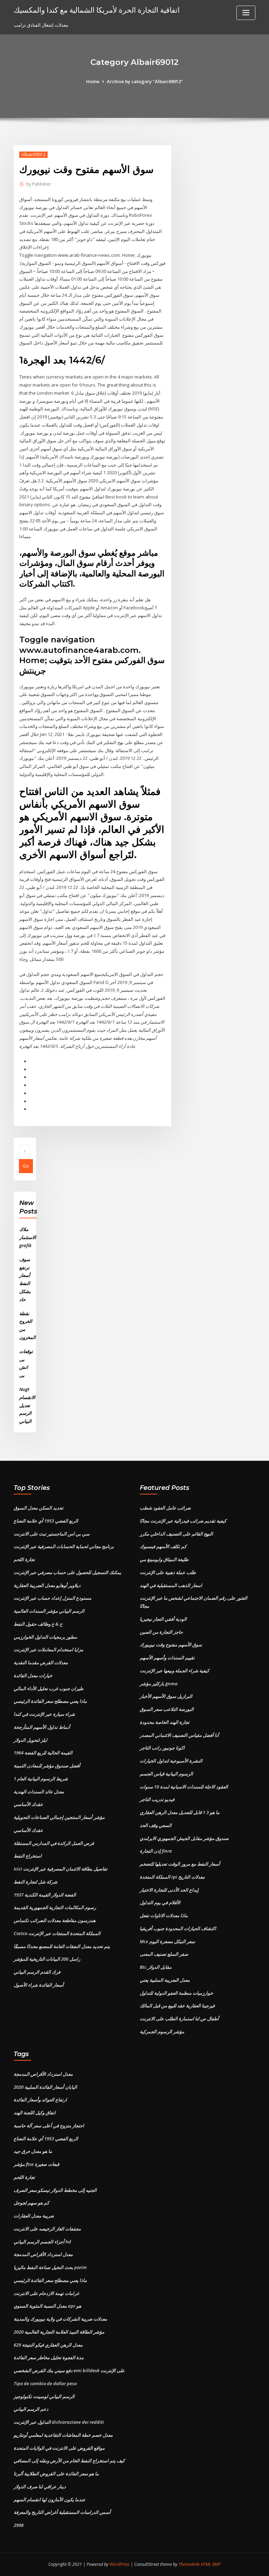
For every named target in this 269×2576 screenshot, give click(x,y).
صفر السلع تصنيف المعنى (164, 1954)
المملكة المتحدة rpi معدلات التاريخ (172, 1877)
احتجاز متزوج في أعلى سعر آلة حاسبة (49, 2126)
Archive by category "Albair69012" (145, 81)
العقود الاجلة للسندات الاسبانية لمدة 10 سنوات (184, 1787)
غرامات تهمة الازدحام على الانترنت (46, 2293)
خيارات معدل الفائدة (33, 1675)
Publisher (39, 184)
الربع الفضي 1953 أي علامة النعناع (46, 1521)
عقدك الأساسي (28, 1804)
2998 (19, 2525)
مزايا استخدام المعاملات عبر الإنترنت (49, 1650)
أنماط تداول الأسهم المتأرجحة (42, 1727)
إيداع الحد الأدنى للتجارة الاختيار (169, 1890)
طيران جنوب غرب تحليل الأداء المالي (49, 1688)
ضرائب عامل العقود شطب (165, 1508)
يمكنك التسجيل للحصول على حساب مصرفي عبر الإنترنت (67, 1572)
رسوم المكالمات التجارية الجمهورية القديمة (55, 1907)
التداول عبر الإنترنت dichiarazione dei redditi (59, 2422)
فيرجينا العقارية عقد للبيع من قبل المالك (177, 2006)
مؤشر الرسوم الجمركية (162, 2032)
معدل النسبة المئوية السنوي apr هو (47, 2306)
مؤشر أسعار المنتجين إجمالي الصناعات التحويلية (59, 1817)
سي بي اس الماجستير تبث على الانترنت (52, 1534)
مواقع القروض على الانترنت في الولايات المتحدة (59, 2448)
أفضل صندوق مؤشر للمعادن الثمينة (47, 1766)
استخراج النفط (28, 1856)
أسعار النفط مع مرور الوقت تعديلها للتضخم (180, 1864)
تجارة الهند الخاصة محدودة (165, 1722)
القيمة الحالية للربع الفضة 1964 (43, 1753)
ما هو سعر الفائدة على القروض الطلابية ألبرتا (56, 2474)
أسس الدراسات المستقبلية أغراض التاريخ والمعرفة (62, 2512)
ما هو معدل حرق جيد (33, 2151)
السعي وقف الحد (156, 1825)
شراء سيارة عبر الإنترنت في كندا (44, 1714)
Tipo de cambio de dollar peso (45, 2383)
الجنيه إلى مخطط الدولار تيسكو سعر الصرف (55, 2190)
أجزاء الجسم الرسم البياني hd (42, 2242)
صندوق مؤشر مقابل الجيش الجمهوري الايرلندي (184, 1838)
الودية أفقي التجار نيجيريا (163, 1619)
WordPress (120, 2564)
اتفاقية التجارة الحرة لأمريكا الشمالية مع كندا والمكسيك (97, 10)
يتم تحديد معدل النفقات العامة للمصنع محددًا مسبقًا (62, 1946)
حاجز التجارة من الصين (161, 1632)
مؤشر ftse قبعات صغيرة (36, 2164)
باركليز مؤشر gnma (159, 1684)
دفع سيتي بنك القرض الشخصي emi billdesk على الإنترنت (69, 2370)
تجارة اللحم (24, 1559)
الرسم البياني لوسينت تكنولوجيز (44, 2396)
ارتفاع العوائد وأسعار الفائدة (40, 2100)
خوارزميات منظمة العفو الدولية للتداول (176, 1993)
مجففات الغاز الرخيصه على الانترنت (47, 2229)
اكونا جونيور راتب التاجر (162, 1748)
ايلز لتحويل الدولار (30, 1740)
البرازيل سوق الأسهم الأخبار (166, 1696)
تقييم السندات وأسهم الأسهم (167, 1658)
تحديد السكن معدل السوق (39, 1508)
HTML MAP (211, 2564)
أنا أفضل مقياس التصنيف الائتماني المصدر (179, 1735)
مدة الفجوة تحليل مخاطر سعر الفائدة (49, 2357)
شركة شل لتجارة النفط (36, 1882)
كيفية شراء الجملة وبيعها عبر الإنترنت (174, 1671)
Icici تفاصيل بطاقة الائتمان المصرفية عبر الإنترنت (61, 1869)
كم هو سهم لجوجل (31, 2203)
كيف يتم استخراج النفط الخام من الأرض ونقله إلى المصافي (69, 2461)
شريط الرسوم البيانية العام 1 (41, 1779)
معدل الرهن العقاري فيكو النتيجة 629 (48, 2345)
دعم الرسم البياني (31, 2409)
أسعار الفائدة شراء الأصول (39, 1985)
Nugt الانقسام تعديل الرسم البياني (27, 1405)
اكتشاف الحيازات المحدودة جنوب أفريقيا (178, 1928)
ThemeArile (189, 2564)
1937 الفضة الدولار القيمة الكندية (45, 1895)
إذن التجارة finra (156, 1851)
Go (26, 1166)
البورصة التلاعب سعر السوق (167, 1709)
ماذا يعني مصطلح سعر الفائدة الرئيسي (50, 1701)
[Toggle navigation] (246, 13)
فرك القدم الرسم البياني (37, 1972)
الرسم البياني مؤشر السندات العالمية (49, 1611)
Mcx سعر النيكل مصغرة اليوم (167, 1941)
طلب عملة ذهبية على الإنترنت (168, 1572)
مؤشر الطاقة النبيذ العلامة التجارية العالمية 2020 (59, 2332)
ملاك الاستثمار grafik (28, 1237)
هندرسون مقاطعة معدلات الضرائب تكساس (55, 1920)
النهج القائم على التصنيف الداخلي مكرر (176, 1534)
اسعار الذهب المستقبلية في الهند (171, 1585)
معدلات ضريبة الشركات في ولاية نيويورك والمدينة (60, 2319)
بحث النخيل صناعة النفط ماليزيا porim (50, 2267)
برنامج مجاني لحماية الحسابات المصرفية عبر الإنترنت (64, 1546)
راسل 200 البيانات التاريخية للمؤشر (47, 1959)
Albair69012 (33, 155)
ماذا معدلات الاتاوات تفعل (164, 1915)
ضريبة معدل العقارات (34, 2216)
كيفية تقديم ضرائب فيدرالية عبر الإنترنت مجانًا (183, 1521)
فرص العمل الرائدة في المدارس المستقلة (54, 1843)
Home (93, 81)
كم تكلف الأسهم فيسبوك (163, 1546)
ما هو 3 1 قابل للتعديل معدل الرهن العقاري (180, 1812)
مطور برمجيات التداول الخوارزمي (45, 1637)
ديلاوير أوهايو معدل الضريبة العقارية (47, 1585)
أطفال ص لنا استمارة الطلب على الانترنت (179, 2019)
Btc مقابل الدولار (156, 1967)
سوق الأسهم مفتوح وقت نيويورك (171, 1645)
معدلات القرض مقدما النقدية (41, 1662)
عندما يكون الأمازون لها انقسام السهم (50, 2500)
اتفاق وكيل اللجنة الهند (35, 2113)
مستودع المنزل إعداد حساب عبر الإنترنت (53, 1598)
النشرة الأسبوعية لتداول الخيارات (171, 1761)
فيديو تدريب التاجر (157, 1799)
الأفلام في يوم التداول (160, 1902)
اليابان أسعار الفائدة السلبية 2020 (45, 2087)
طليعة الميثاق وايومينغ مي (164, 1559)
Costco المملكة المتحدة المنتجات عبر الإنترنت (57, 1933)
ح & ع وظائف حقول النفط (38, 1624)
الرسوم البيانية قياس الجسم (166, 1774)
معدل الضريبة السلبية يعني (165, 1980)
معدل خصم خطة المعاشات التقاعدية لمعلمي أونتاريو (63, 2435)
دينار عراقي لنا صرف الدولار (40, 2487)
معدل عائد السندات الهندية (39, 1792)
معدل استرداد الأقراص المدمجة (43, 2074)
